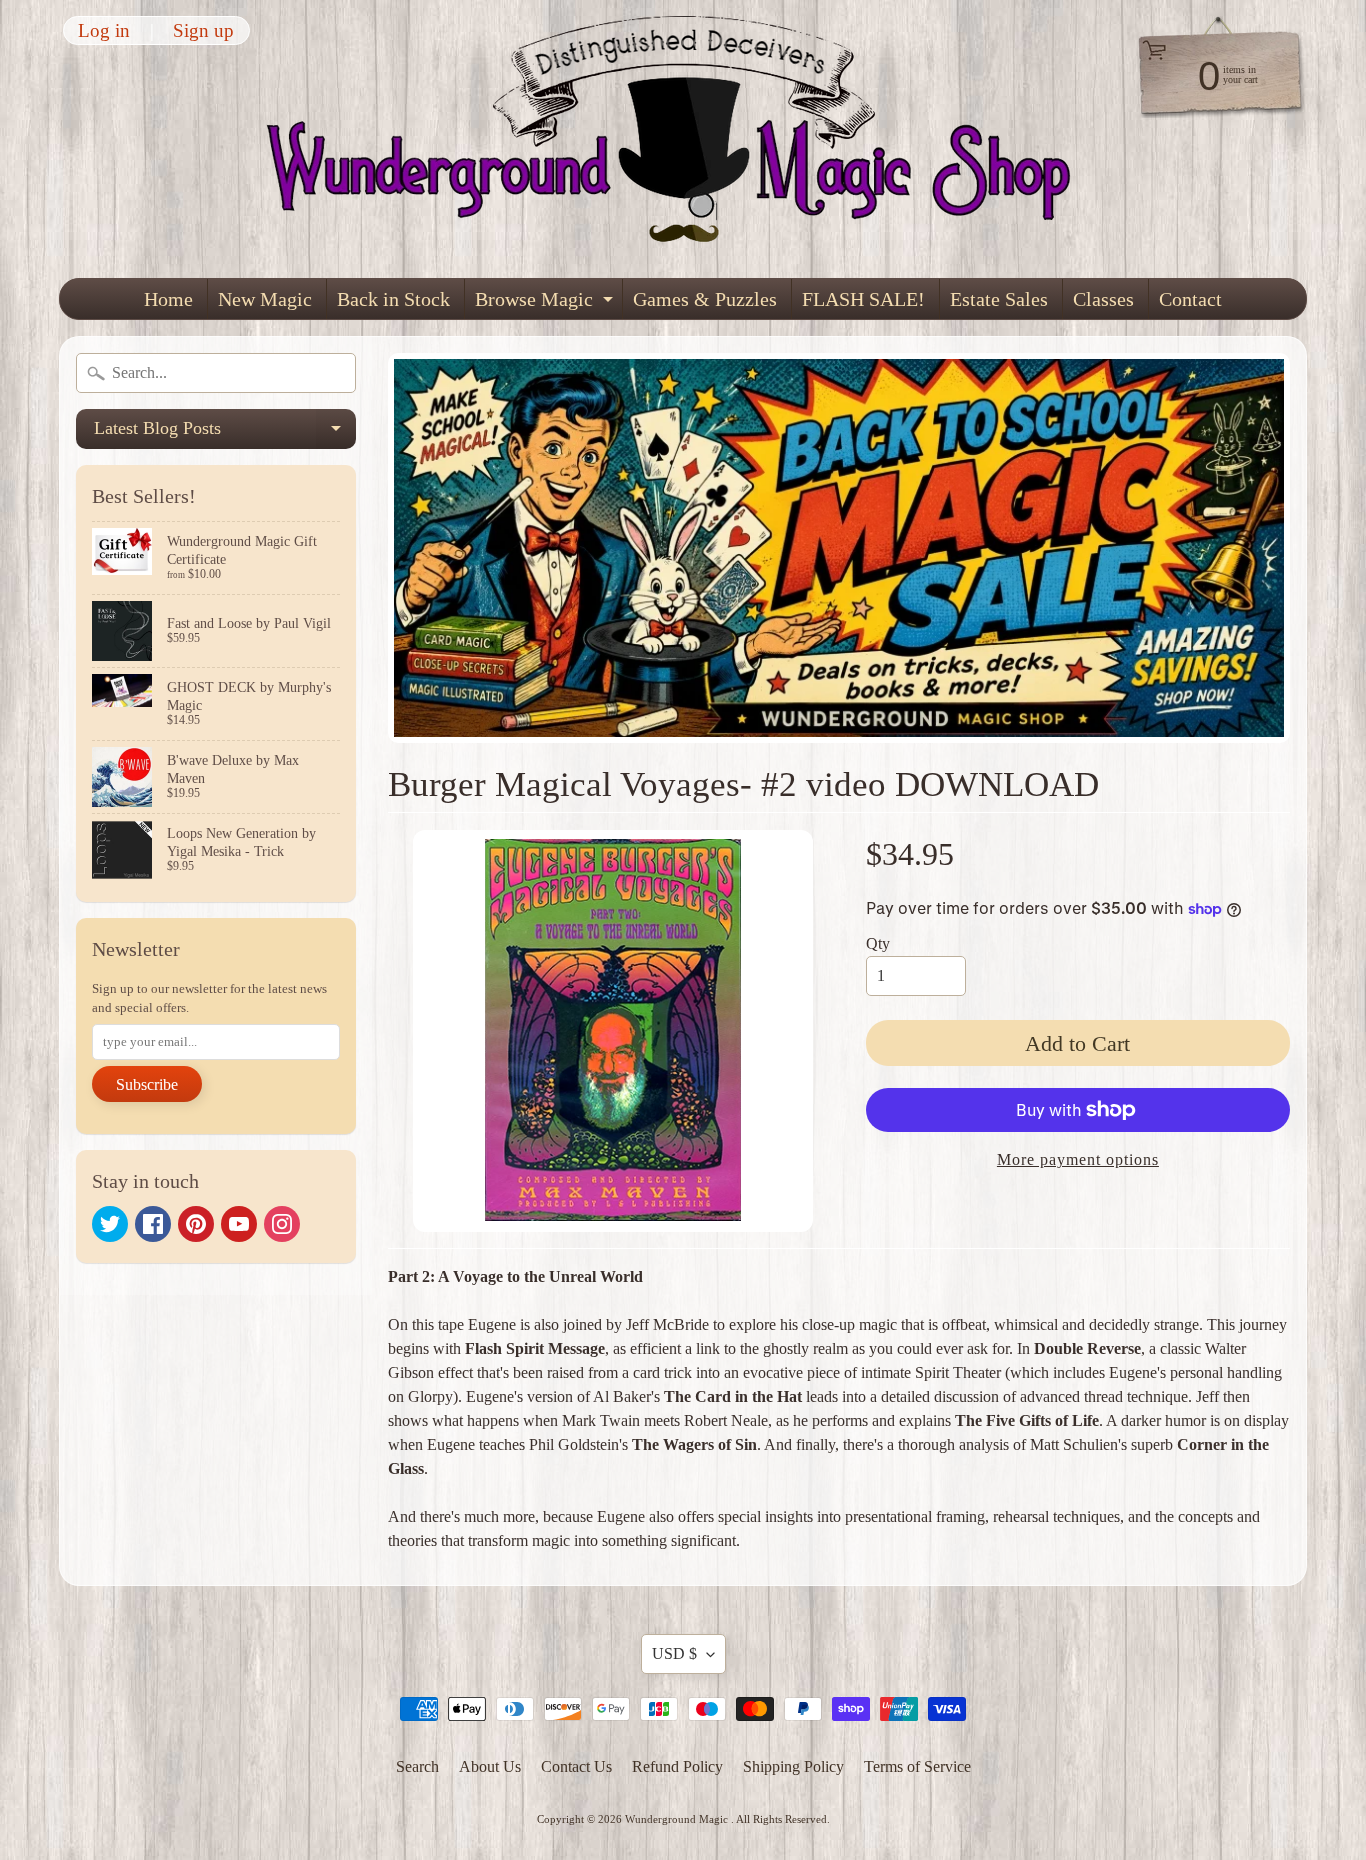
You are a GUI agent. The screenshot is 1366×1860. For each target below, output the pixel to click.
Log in (104, 30)
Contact (1190, 299)
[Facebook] (153, 1224)
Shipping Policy (793, 1766)
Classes (1103, 299)
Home (168, 299)
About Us (490, 1766)
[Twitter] (110, 1224)
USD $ (674, 1653)
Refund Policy (677, 1766)
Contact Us (576, 1766)
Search (417, 1766)
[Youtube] (239, 1224)
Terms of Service (917, 1766)
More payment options (1078, 1159)
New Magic (265, 299)
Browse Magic (546, 303)
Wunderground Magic (678, 1819)
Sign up (203, 30)
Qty (878, 943)
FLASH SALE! (863, 299)
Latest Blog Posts (225, 433)
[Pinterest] (196, 1224)
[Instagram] (282, 1224)
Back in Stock (393, 299)
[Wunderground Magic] (684, 139)
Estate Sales (999, 299)
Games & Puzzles (705, 299)
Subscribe (147, 1084)
